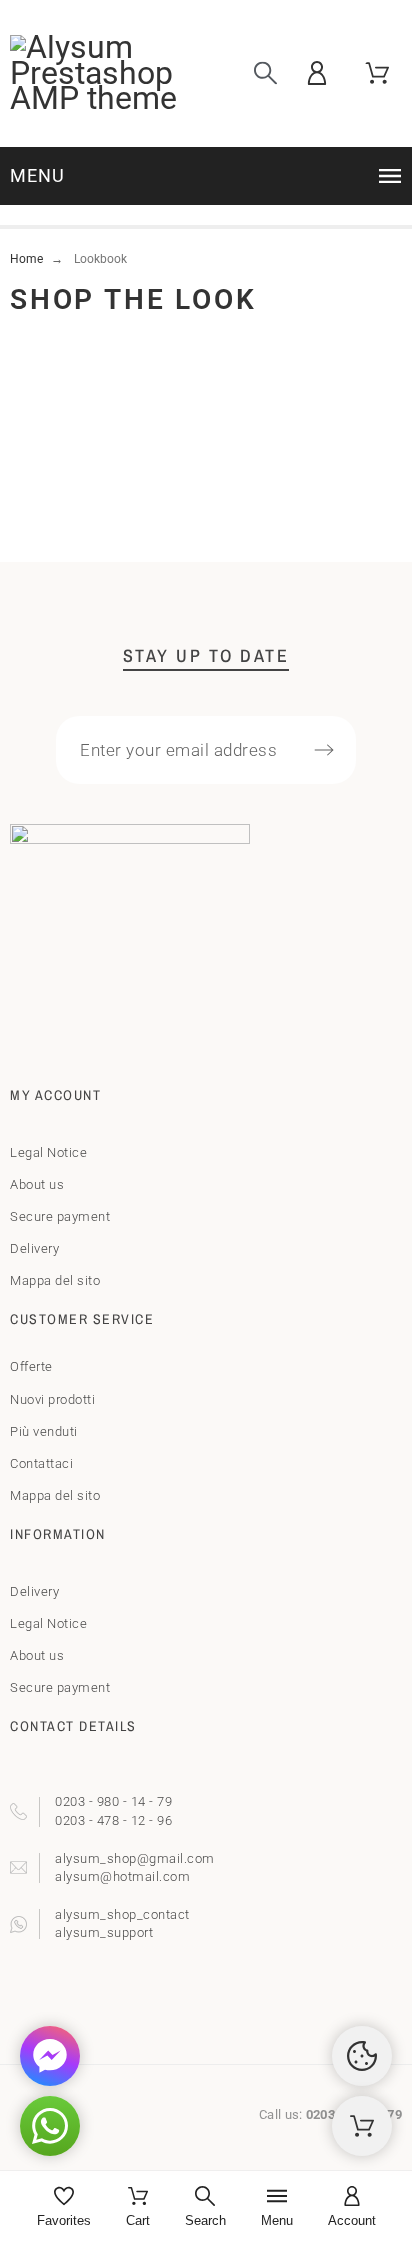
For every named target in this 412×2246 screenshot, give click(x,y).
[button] (208, 176)
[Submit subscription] (324, 750)
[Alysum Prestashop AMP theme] (98, 73)
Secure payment (60, 1216)
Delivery (34, 1248)
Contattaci (41, 1463)
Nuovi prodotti (52, 1399)
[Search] (265, 73)
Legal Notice (48, 1152)
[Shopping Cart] (362, 2126)
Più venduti (44, 1431)
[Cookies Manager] (362, 2056)
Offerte (31, 1366)
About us (37, 1184)
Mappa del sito (55, 1280)
